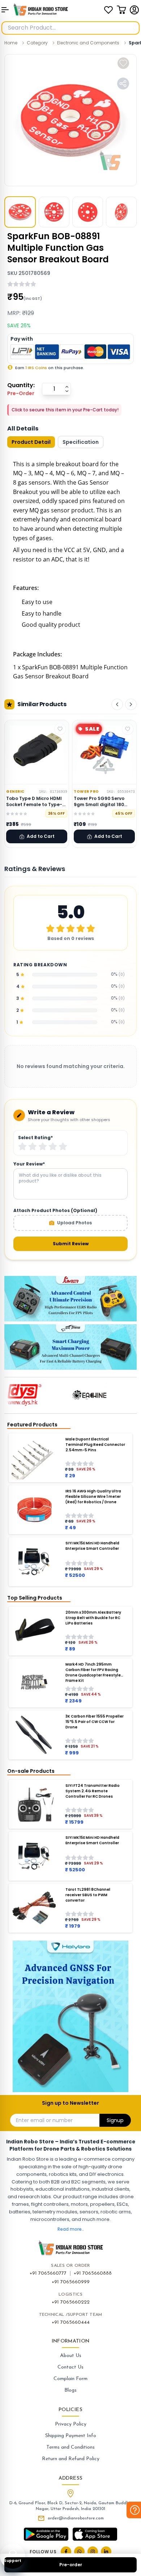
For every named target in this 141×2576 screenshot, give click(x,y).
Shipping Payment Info (71, 2436)
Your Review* (29, 1164)
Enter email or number (44, 2120)
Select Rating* (35, 1138)
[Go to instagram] (93, 2552)
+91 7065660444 (71, 2323)
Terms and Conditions (70, 2447)
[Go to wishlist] (108, 10)
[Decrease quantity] (67, 391)
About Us (71, 2356)
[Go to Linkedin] (106, 2552)
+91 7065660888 (93, 2273)
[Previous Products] (117, 704)
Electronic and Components (88, 43)
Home (11, 43)
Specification (81, 442)
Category (37, 43)
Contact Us (70, 2367)
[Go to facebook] (66, 2552)
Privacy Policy (71, 2424)
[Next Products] (131, 704)
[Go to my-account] (134, 10)
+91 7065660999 (71, 2282)
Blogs (70, 2390)
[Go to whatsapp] (79, 2552)
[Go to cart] (121, 10)
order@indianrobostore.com (76, 2518)
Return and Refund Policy (71, 2459)
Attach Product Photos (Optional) (55, 1211)
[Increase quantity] (67, 387)
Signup (115, 2120)
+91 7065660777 (48, 2273)
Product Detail (31, 442)
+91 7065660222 (71, 2302)
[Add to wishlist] (123, 63)
